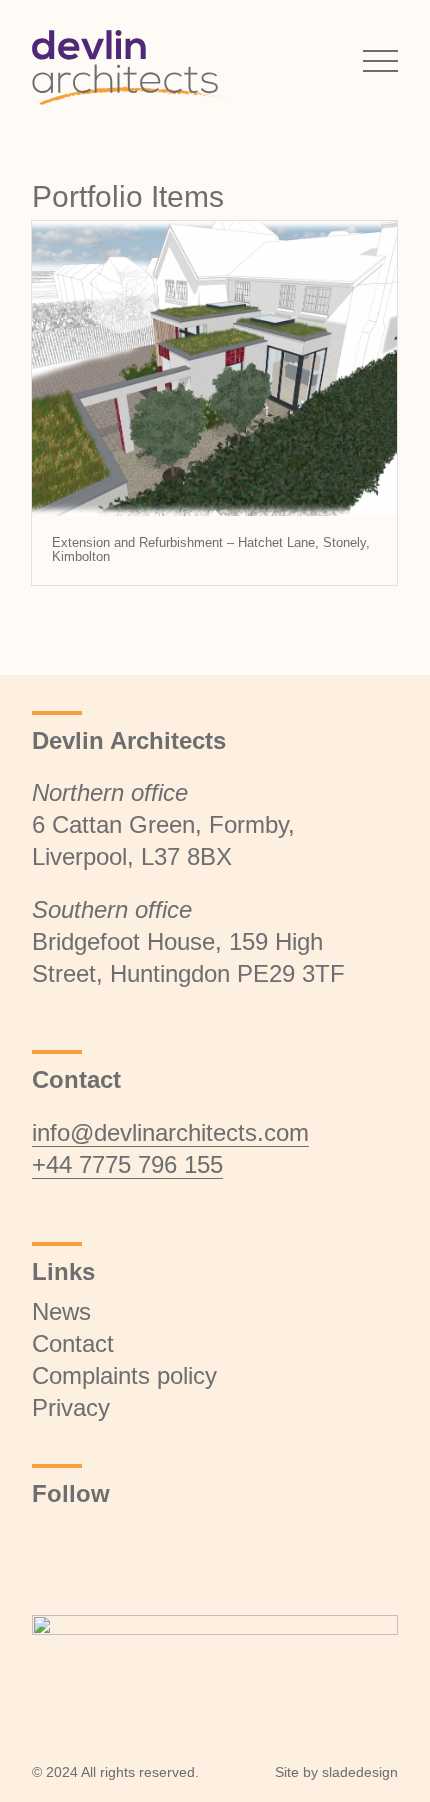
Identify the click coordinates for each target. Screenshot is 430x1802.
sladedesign (360, 1772)
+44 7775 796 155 (127, 1164)
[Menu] (370, 60)
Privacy (71, 1407)
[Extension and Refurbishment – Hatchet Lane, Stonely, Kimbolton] (214, 368)
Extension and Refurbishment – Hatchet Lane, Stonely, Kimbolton (211, 549)
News (61, 1311)
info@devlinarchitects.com (170, 1132)
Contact (73, 1343)
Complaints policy (124, 1375)
